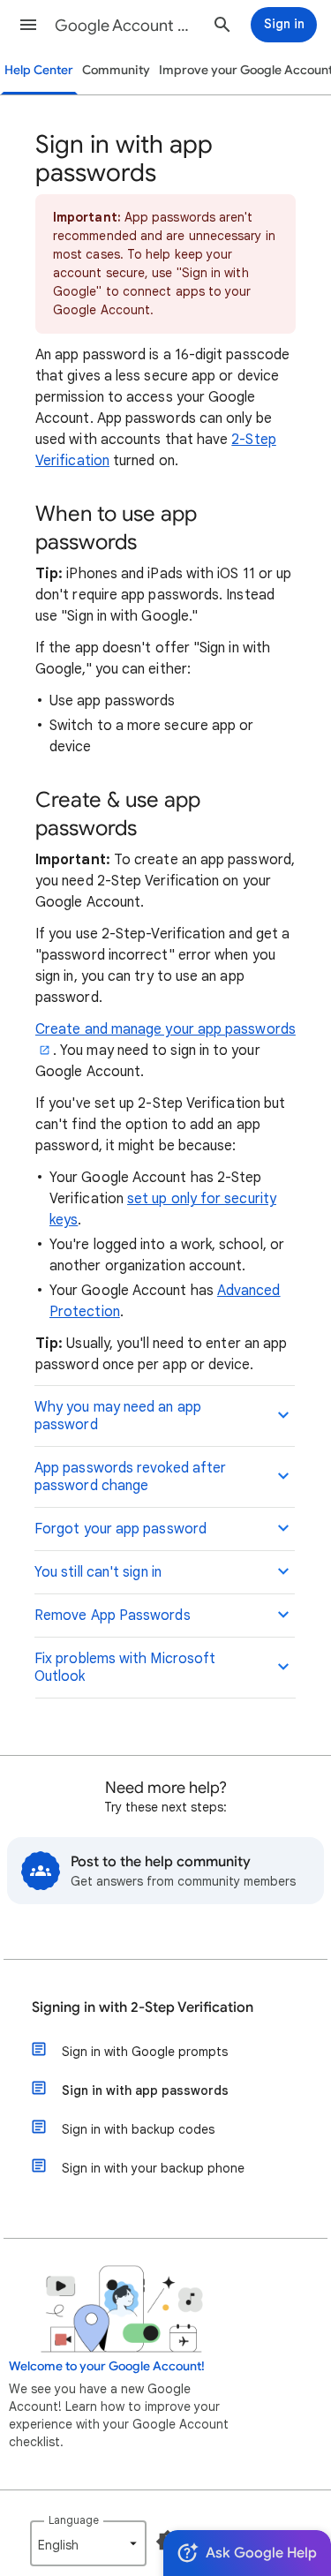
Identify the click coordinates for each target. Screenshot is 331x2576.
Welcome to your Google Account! (107, 2366)
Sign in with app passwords (145, 2090)
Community (116, 70)
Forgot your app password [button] (120, 1529)
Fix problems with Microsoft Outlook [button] (125, 1668)
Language (74, 2520)
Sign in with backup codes (138, 2129)
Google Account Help (127, 26)
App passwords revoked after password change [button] (130, 1477)
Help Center (39, 70)
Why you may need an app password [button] (118, 1416)
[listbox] (88, 2543)
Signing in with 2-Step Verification (143, 2007)
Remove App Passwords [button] (113, 1616)
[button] (28, 25)
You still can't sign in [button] (98, 1572)
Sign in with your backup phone (153, 2168)
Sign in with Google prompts (145, 2052)
